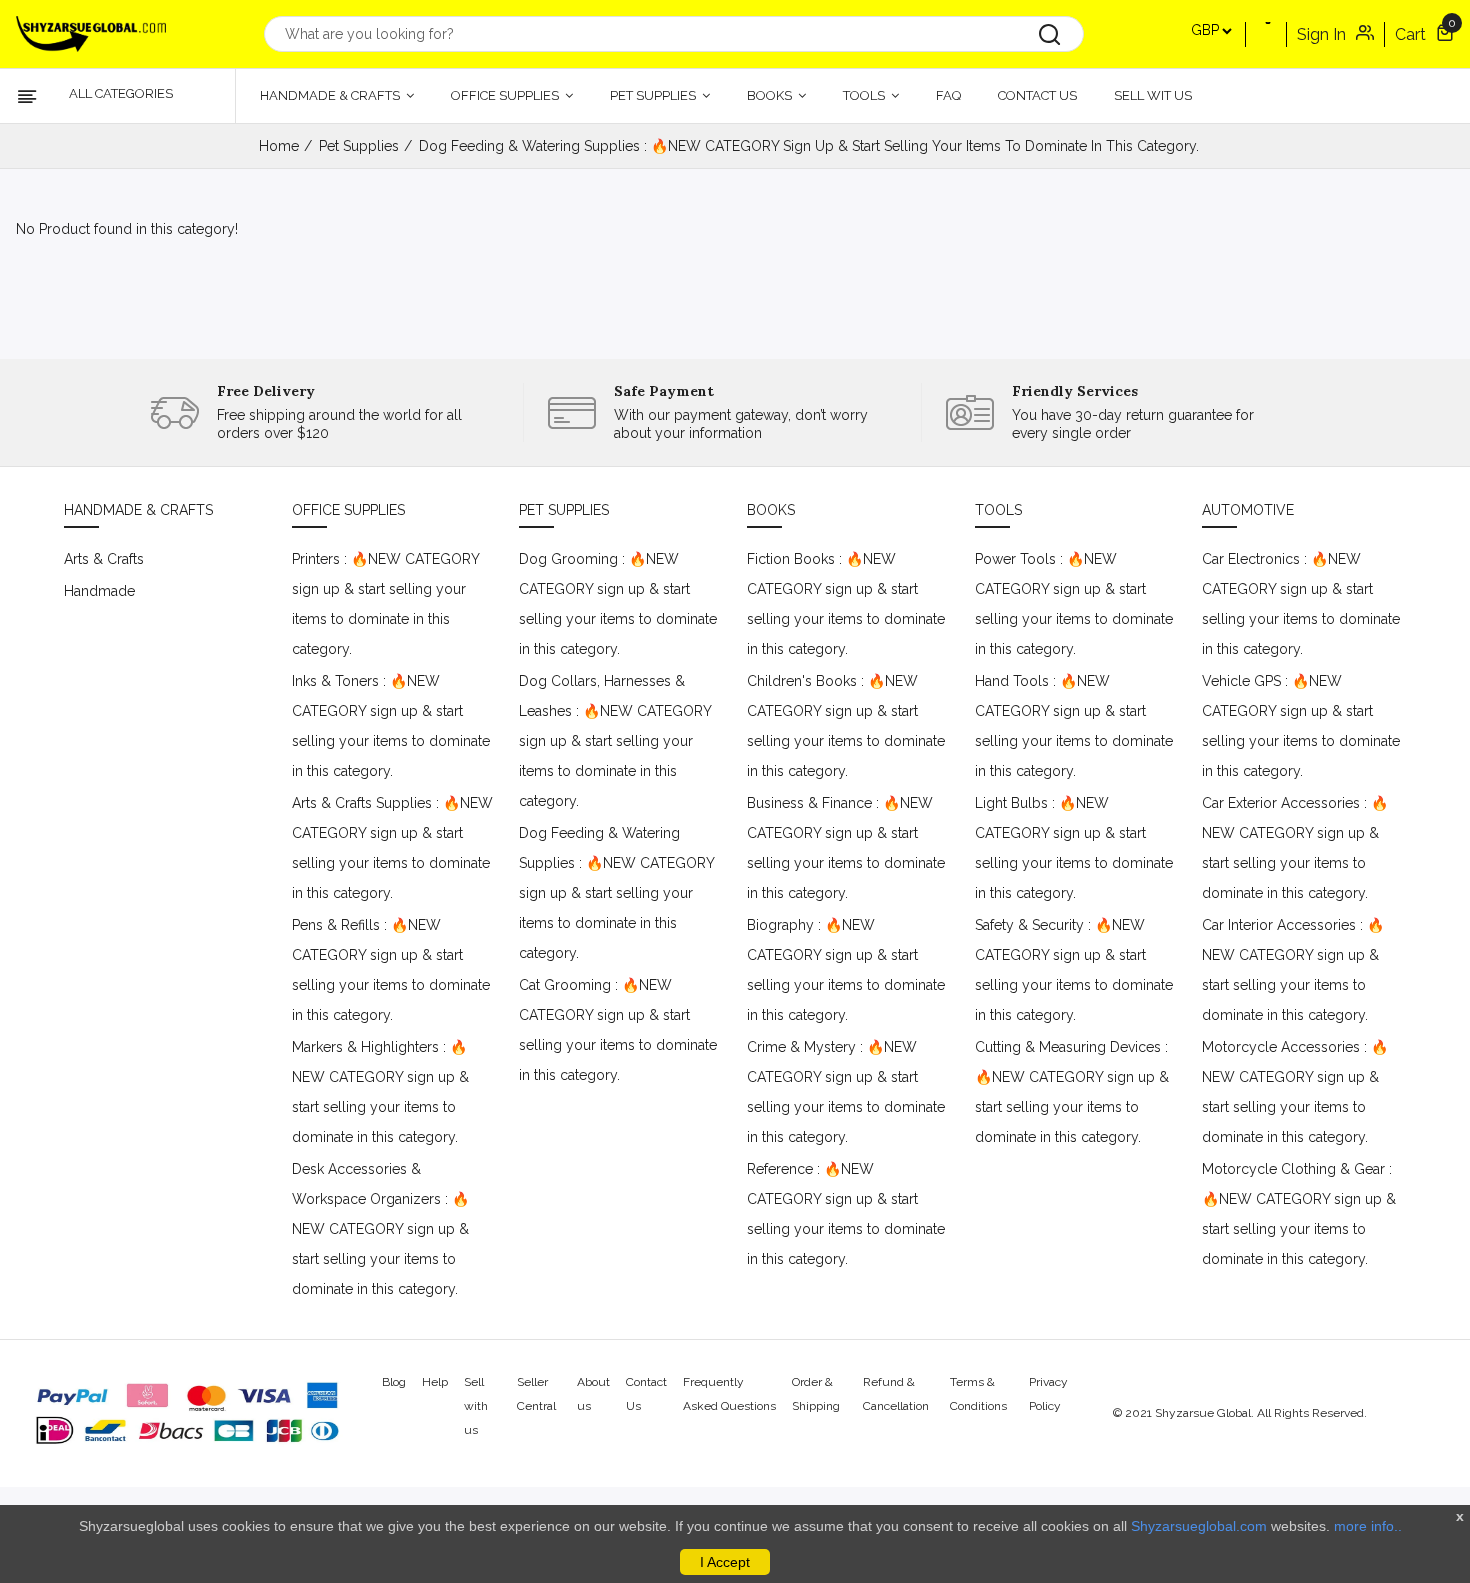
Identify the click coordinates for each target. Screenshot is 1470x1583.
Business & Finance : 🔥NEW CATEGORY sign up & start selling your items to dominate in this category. (846, 848)
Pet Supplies (654, 95)
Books (771, 95)
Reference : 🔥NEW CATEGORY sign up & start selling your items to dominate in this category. (846, 1214)
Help (435, 1382)
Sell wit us (1153, 95)
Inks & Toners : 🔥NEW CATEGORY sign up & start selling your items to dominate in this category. (391, 726)
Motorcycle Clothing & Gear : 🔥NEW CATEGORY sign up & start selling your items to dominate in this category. (1299, 1214)
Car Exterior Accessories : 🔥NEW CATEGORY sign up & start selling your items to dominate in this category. (1295, 848)
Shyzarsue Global (1203, 1413)
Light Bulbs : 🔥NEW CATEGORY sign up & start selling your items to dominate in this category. (1074, 848)
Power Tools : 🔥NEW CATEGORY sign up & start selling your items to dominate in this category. (1074, 604)
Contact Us (1037, 95)
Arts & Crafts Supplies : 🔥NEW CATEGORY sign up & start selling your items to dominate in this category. (392, 848)
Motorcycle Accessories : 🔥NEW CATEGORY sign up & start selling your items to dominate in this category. (1295, 1092)
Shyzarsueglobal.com (1199, 1526)
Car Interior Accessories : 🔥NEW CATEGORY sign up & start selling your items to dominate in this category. (1293, 970)
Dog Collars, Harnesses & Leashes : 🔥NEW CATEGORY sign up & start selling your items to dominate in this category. (615, 741)
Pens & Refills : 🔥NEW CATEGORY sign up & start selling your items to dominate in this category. (391, 970)
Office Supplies (506, 95)
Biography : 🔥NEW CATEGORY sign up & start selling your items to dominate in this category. (846, 970)
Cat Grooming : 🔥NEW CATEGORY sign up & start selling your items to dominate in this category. (618, 1030)
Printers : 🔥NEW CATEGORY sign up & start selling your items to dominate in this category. (385, 604)
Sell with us (476, 1406)
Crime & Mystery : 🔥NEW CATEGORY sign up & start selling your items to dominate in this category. (846, 1092)
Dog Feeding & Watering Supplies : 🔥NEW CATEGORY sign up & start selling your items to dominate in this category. (616, 893)
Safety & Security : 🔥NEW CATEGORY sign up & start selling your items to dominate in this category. (1074, 970)
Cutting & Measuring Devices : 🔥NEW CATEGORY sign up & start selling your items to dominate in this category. (1072, 1092)
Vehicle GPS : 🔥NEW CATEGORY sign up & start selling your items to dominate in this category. (1301, 726)
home (279, 146)
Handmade (99, 591)
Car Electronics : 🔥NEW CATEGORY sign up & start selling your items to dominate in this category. (1301, 604)
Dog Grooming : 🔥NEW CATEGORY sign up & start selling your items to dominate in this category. (618, 604)
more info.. (1368, 1526)
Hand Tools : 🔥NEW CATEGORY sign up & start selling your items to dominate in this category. (1074, 726)
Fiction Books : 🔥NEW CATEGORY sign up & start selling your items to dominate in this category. (846, 604)
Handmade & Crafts (331, 95)
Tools (865, 95)
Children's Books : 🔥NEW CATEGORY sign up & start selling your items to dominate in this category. (846, 726)
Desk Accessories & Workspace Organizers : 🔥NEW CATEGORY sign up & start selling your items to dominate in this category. (380, 1229)
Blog (394, 1382)
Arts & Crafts (104, 559)
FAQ (948, 95)
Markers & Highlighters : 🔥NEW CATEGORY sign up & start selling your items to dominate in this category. (380, 1092)
